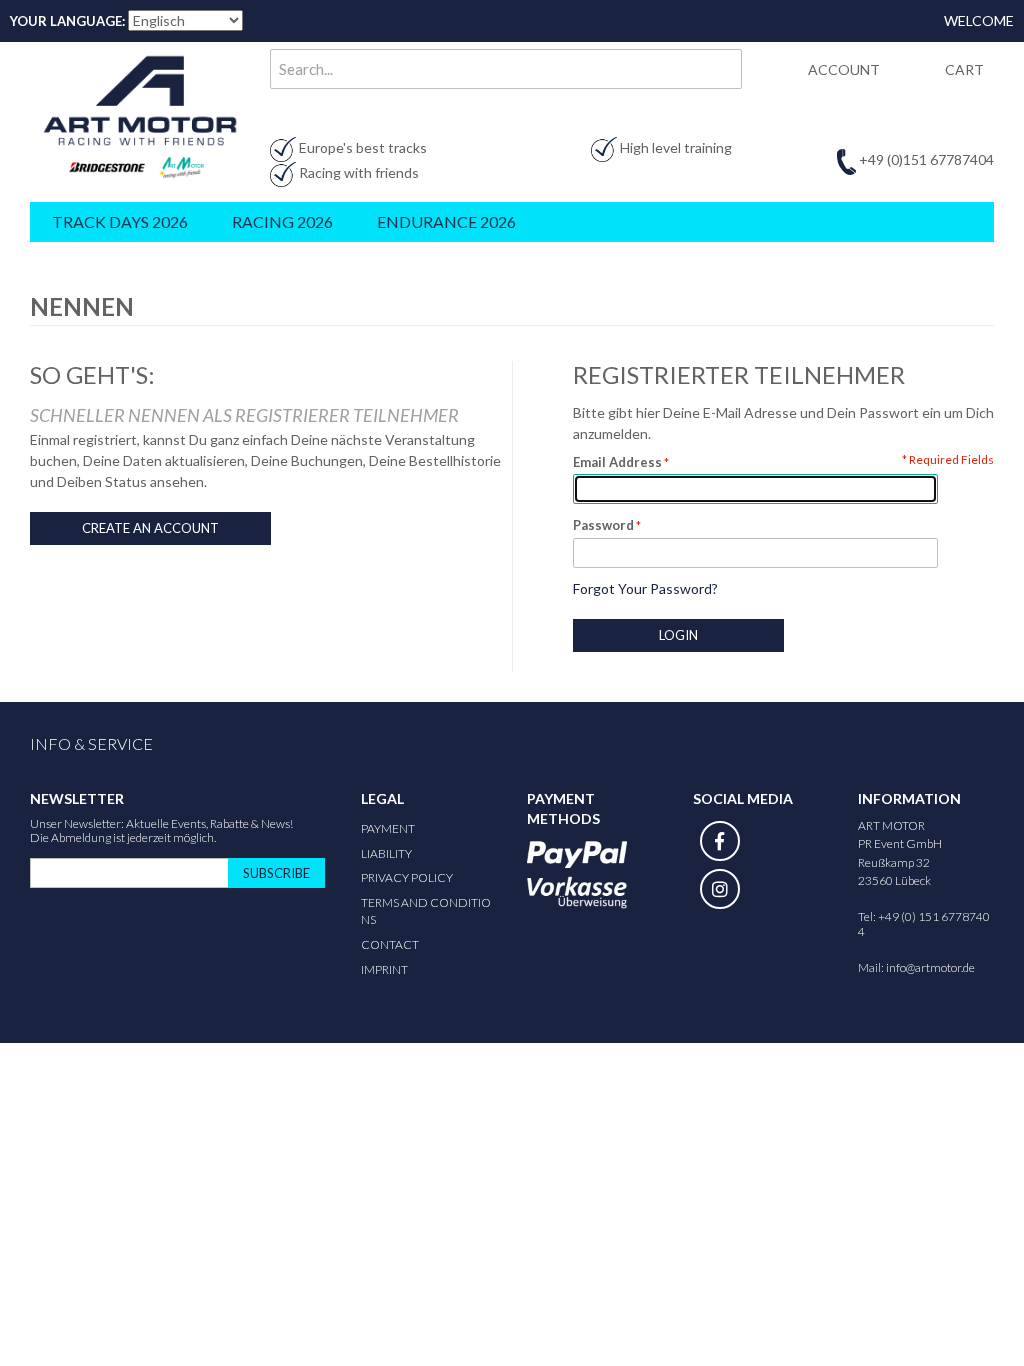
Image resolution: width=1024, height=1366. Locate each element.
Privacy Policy (407, 877)
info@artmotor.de (930, 967)
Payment (388, 828)
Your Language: (67, 21)
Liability (386, 853)
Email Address (617, 462)
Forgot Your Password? (645, 588)
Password (603, 525)
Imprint (384, 969)
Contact (390, 944)
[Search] (722, 69)
